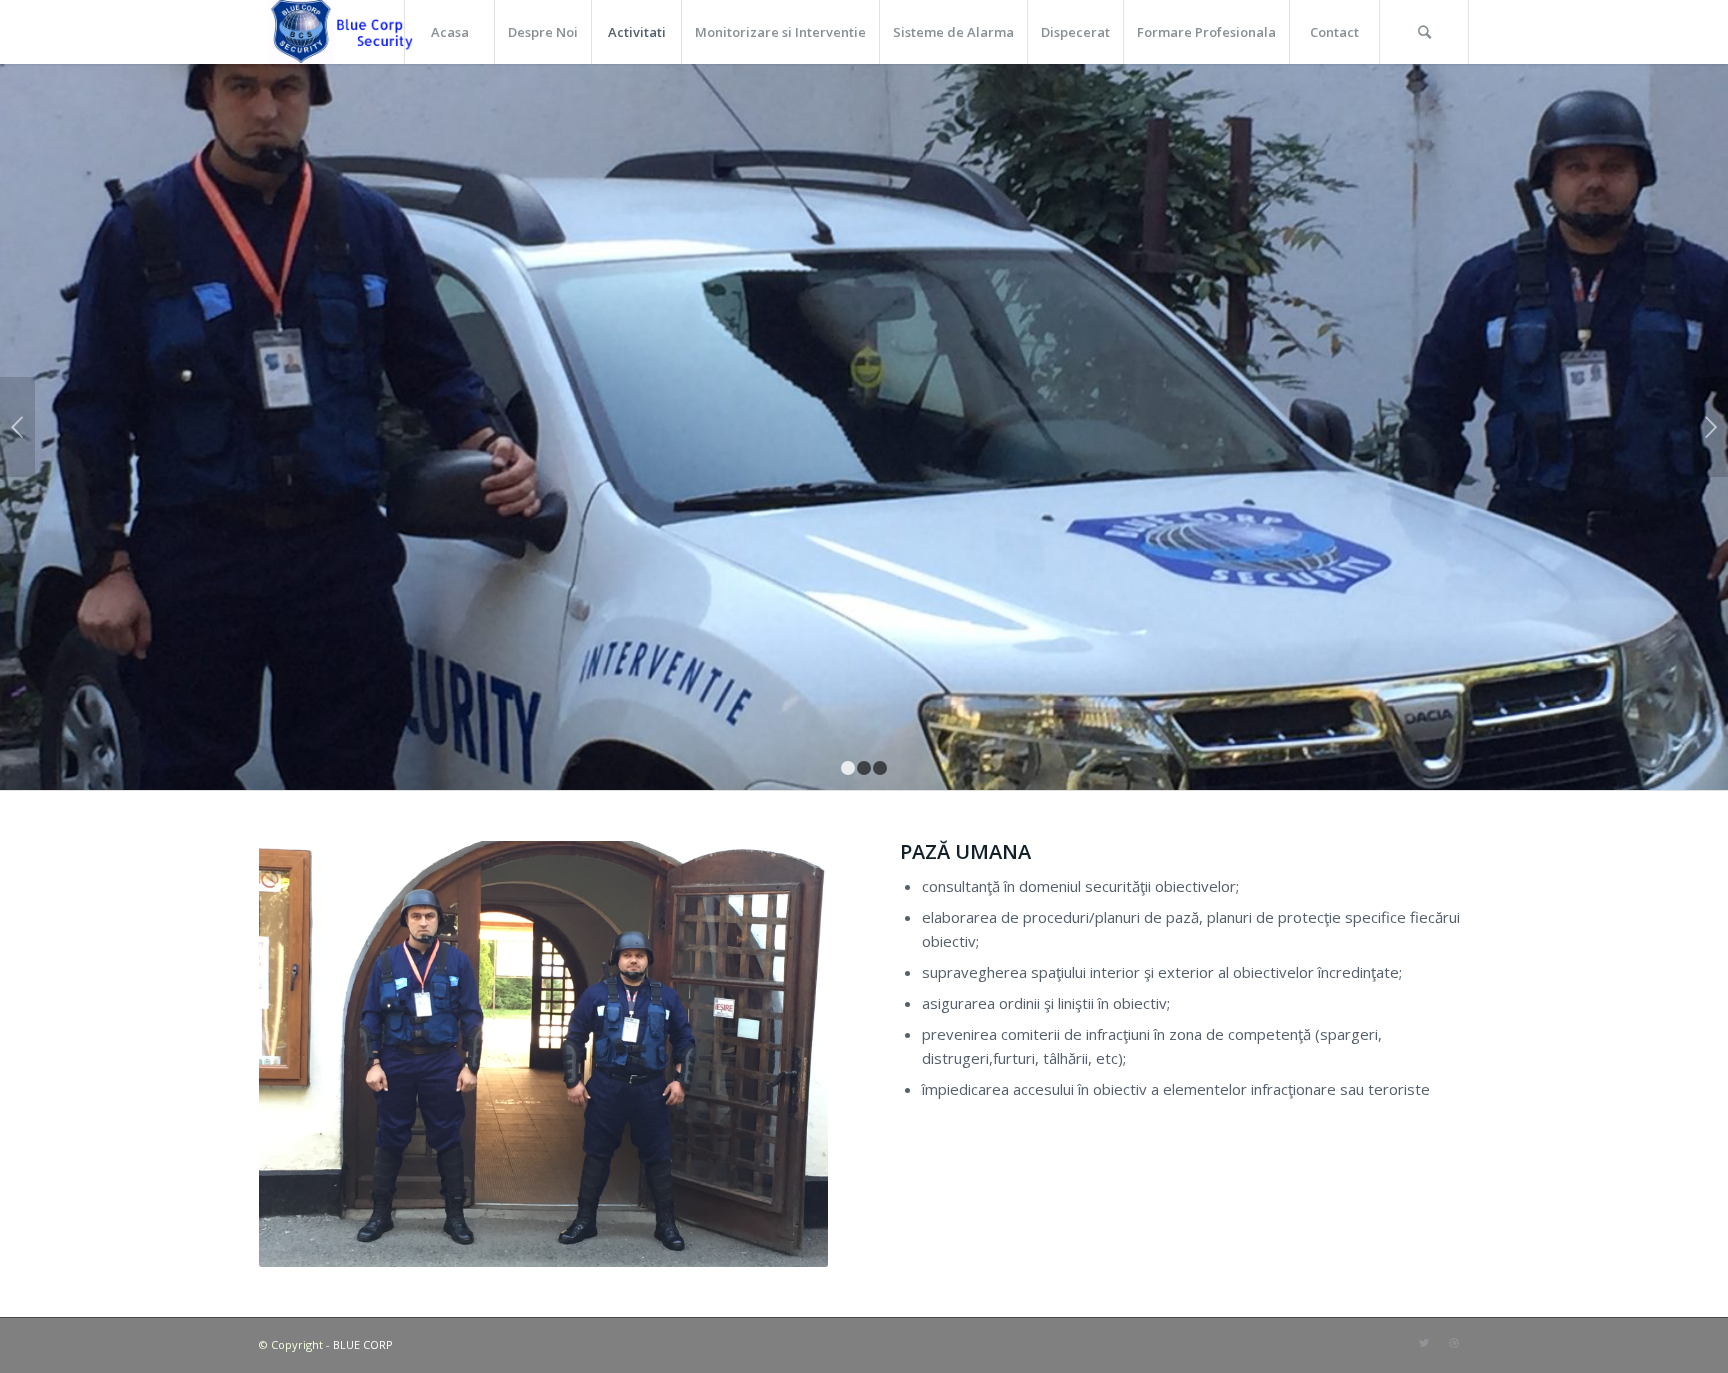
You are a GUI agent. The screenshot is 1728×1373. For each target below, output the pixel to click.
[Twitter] (1424, 1343)
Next (1710, 427)
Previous (17, 427)
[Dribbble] (1454, 1343)
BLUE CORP (363, 1344)
